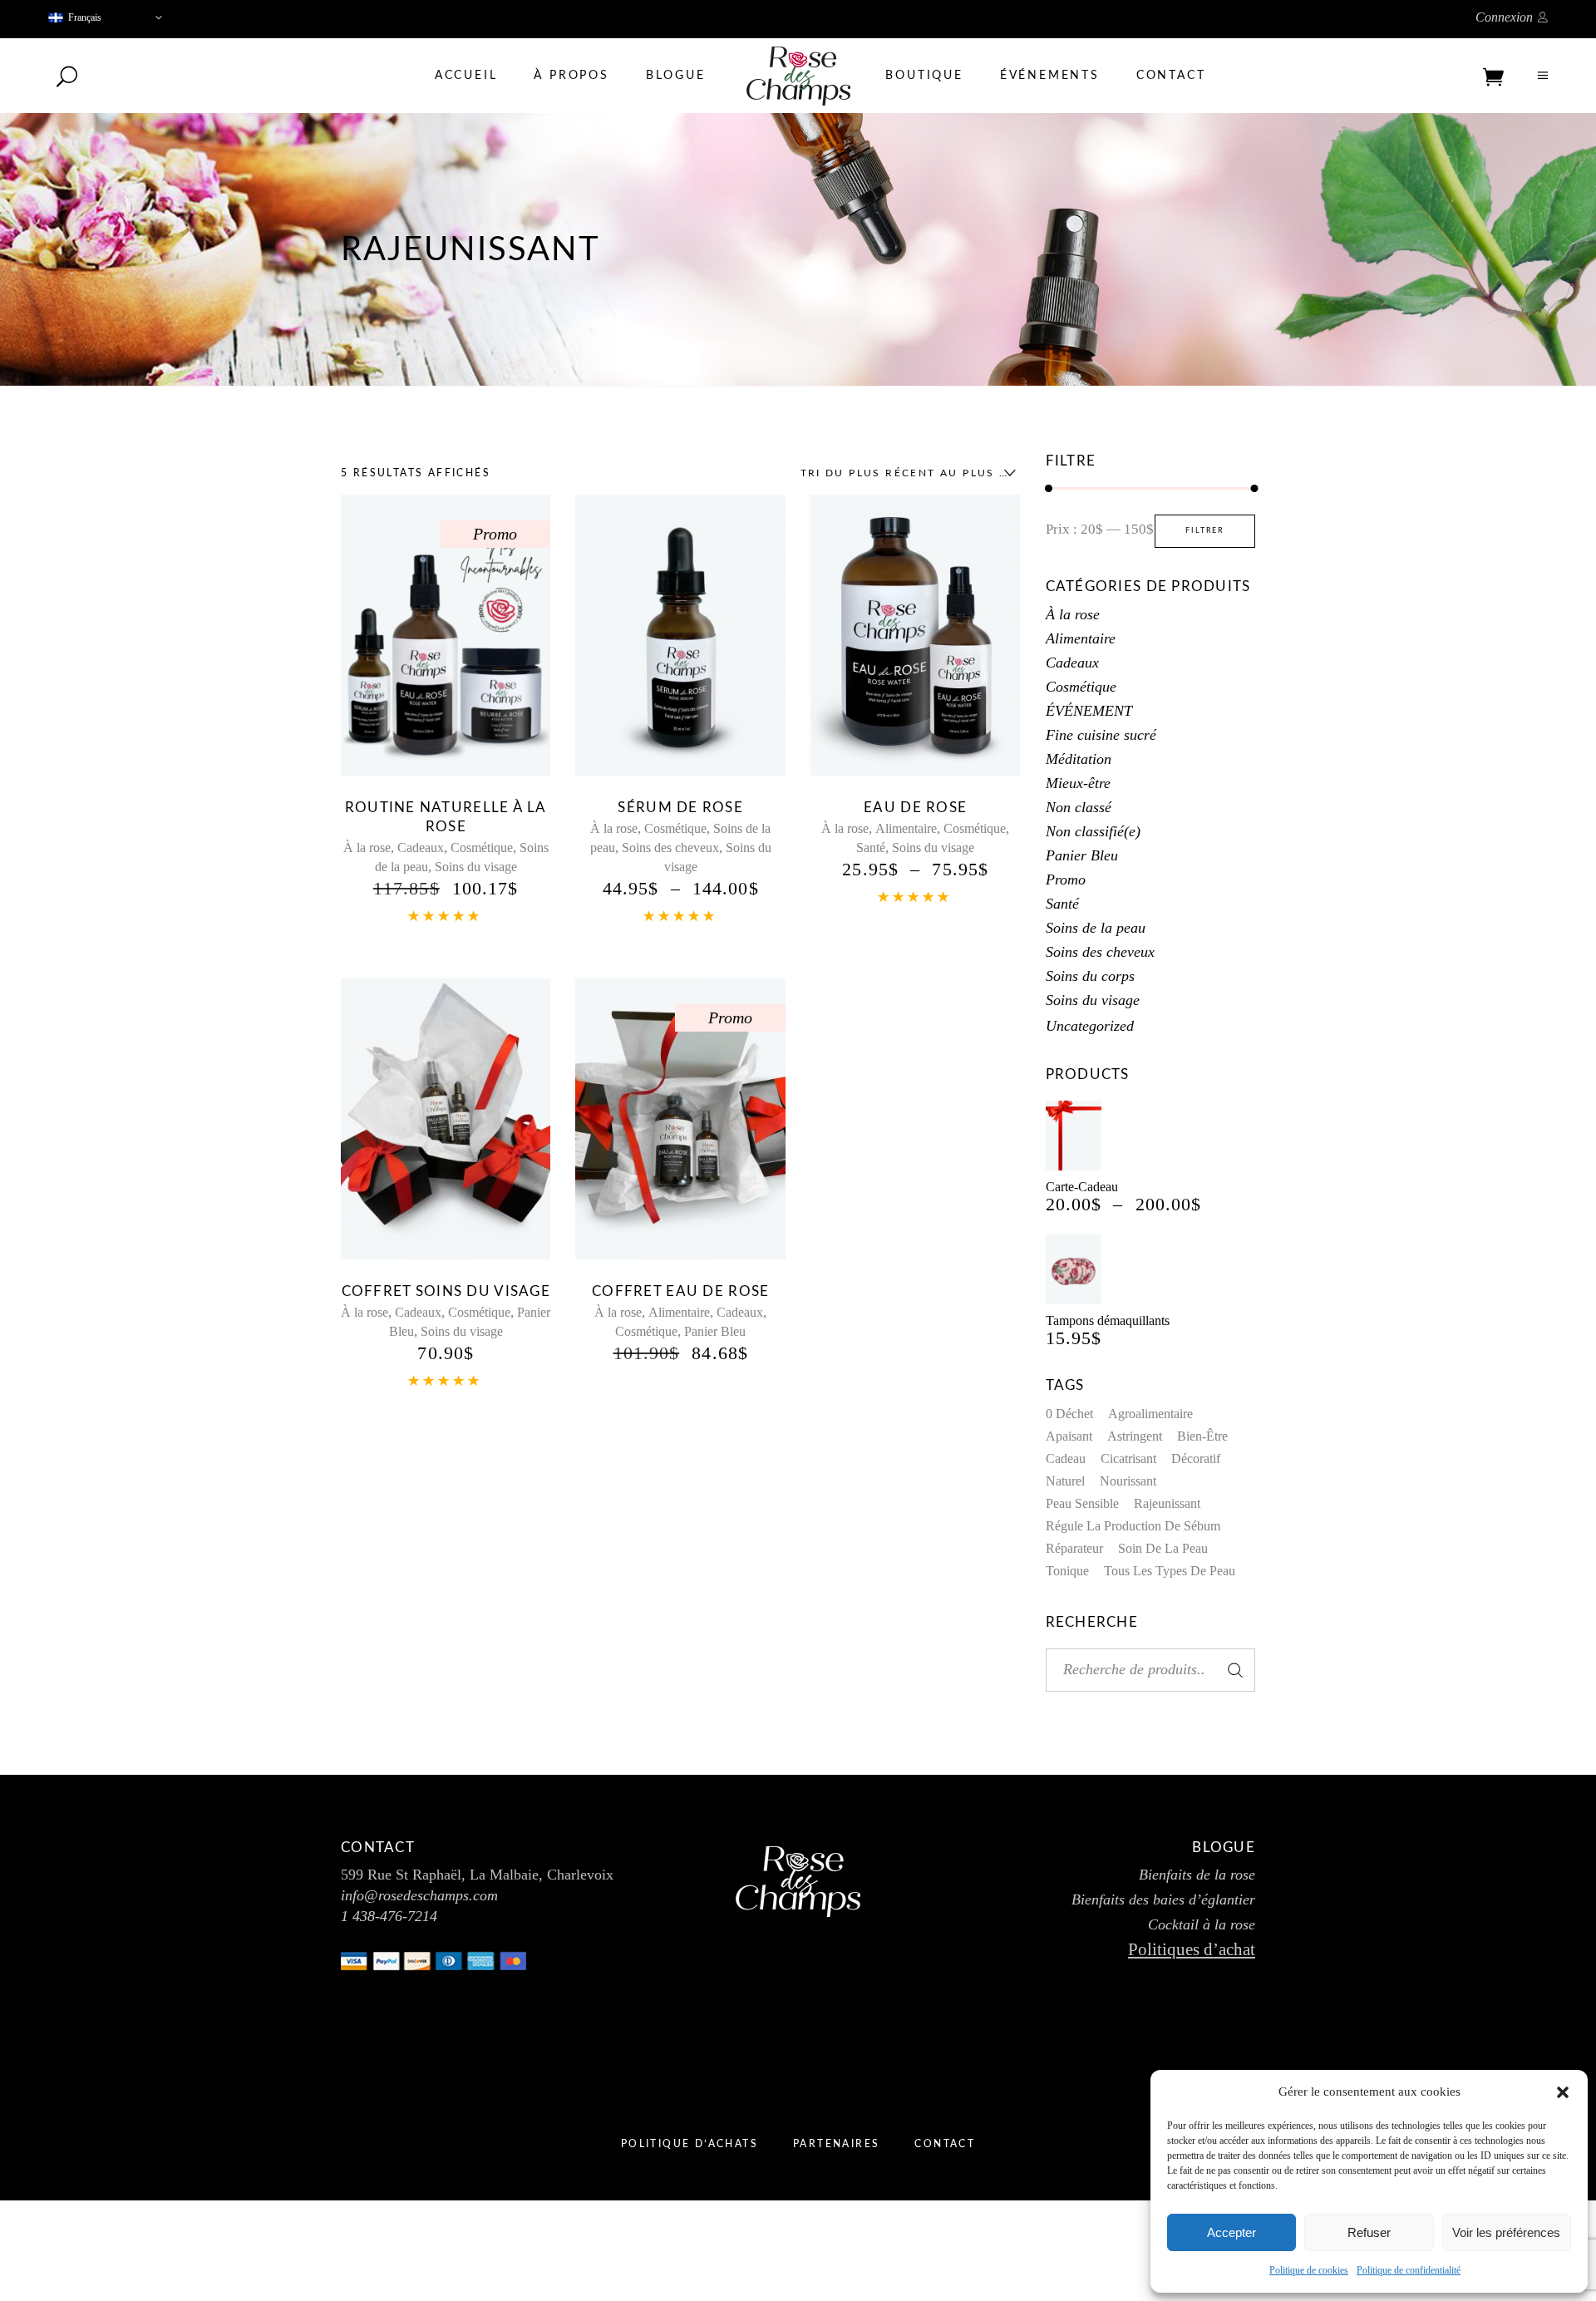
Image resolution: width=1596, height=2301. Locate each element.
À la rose (367, 847)
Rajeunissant (1167, 1503)
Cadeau (1066, 1458)
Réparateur (1074, 1548)
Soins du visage (476, 867)
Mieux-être (1078, 783)
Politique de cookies (1309, 2270)
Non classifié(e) (1093, 831)
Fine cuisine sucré (1101, 735)
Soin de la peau (1163, 1548)
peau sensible (1082, 1503)
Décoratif (1196, 1458)
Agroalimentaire (1150, 1414)
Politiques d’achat (1192, 1949)
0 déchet (1069, 1414)
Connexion (1504, 17)
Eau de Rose (915, 808)
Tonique (1067, 1571)
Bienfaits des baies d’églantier (1163, 1899)
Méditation (1079, 759)
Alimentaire (906, 828)
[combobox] (904, 473)
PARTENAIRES (836, 2144)
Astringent (1135, 1436)
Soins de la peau (1096, 928)
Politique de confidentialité (1409, 2270)
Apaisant (1069, 1436)
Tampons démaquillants (1108, 1320)
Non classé (1079, 807)
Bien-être (1202, 1436)
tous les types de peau (1170, 1571)
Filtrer (1205, 531)
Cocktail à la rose (1202, 1924)
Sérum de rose (680, 808)
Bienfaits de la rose (1197, 1875)
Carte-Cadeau (1082, 1187)
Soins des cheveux (670, 847)
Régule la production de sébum (1133, 1526)
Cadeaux (421, 847)
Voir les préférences (1506, 2232)
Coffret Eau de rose (680, 1291)
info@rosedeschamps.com (419, 1895)
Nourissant (1128, 1481)
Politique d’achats (690, 2144)
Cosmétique (482, 847)
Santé (871, 847)
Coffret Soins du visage (446, 1291)
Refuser (1369, 2232)
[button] (1563, 2092)
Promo (1066, 880)
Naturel (1065, 1481)
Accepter (1231, 2232)
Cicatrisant (1128, 1458)
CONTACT (945, 2144)
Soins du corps (1090, 976)
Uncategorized (1090, 1026)
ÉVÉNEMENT (1089, 711)
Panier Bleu (715, 1331)
